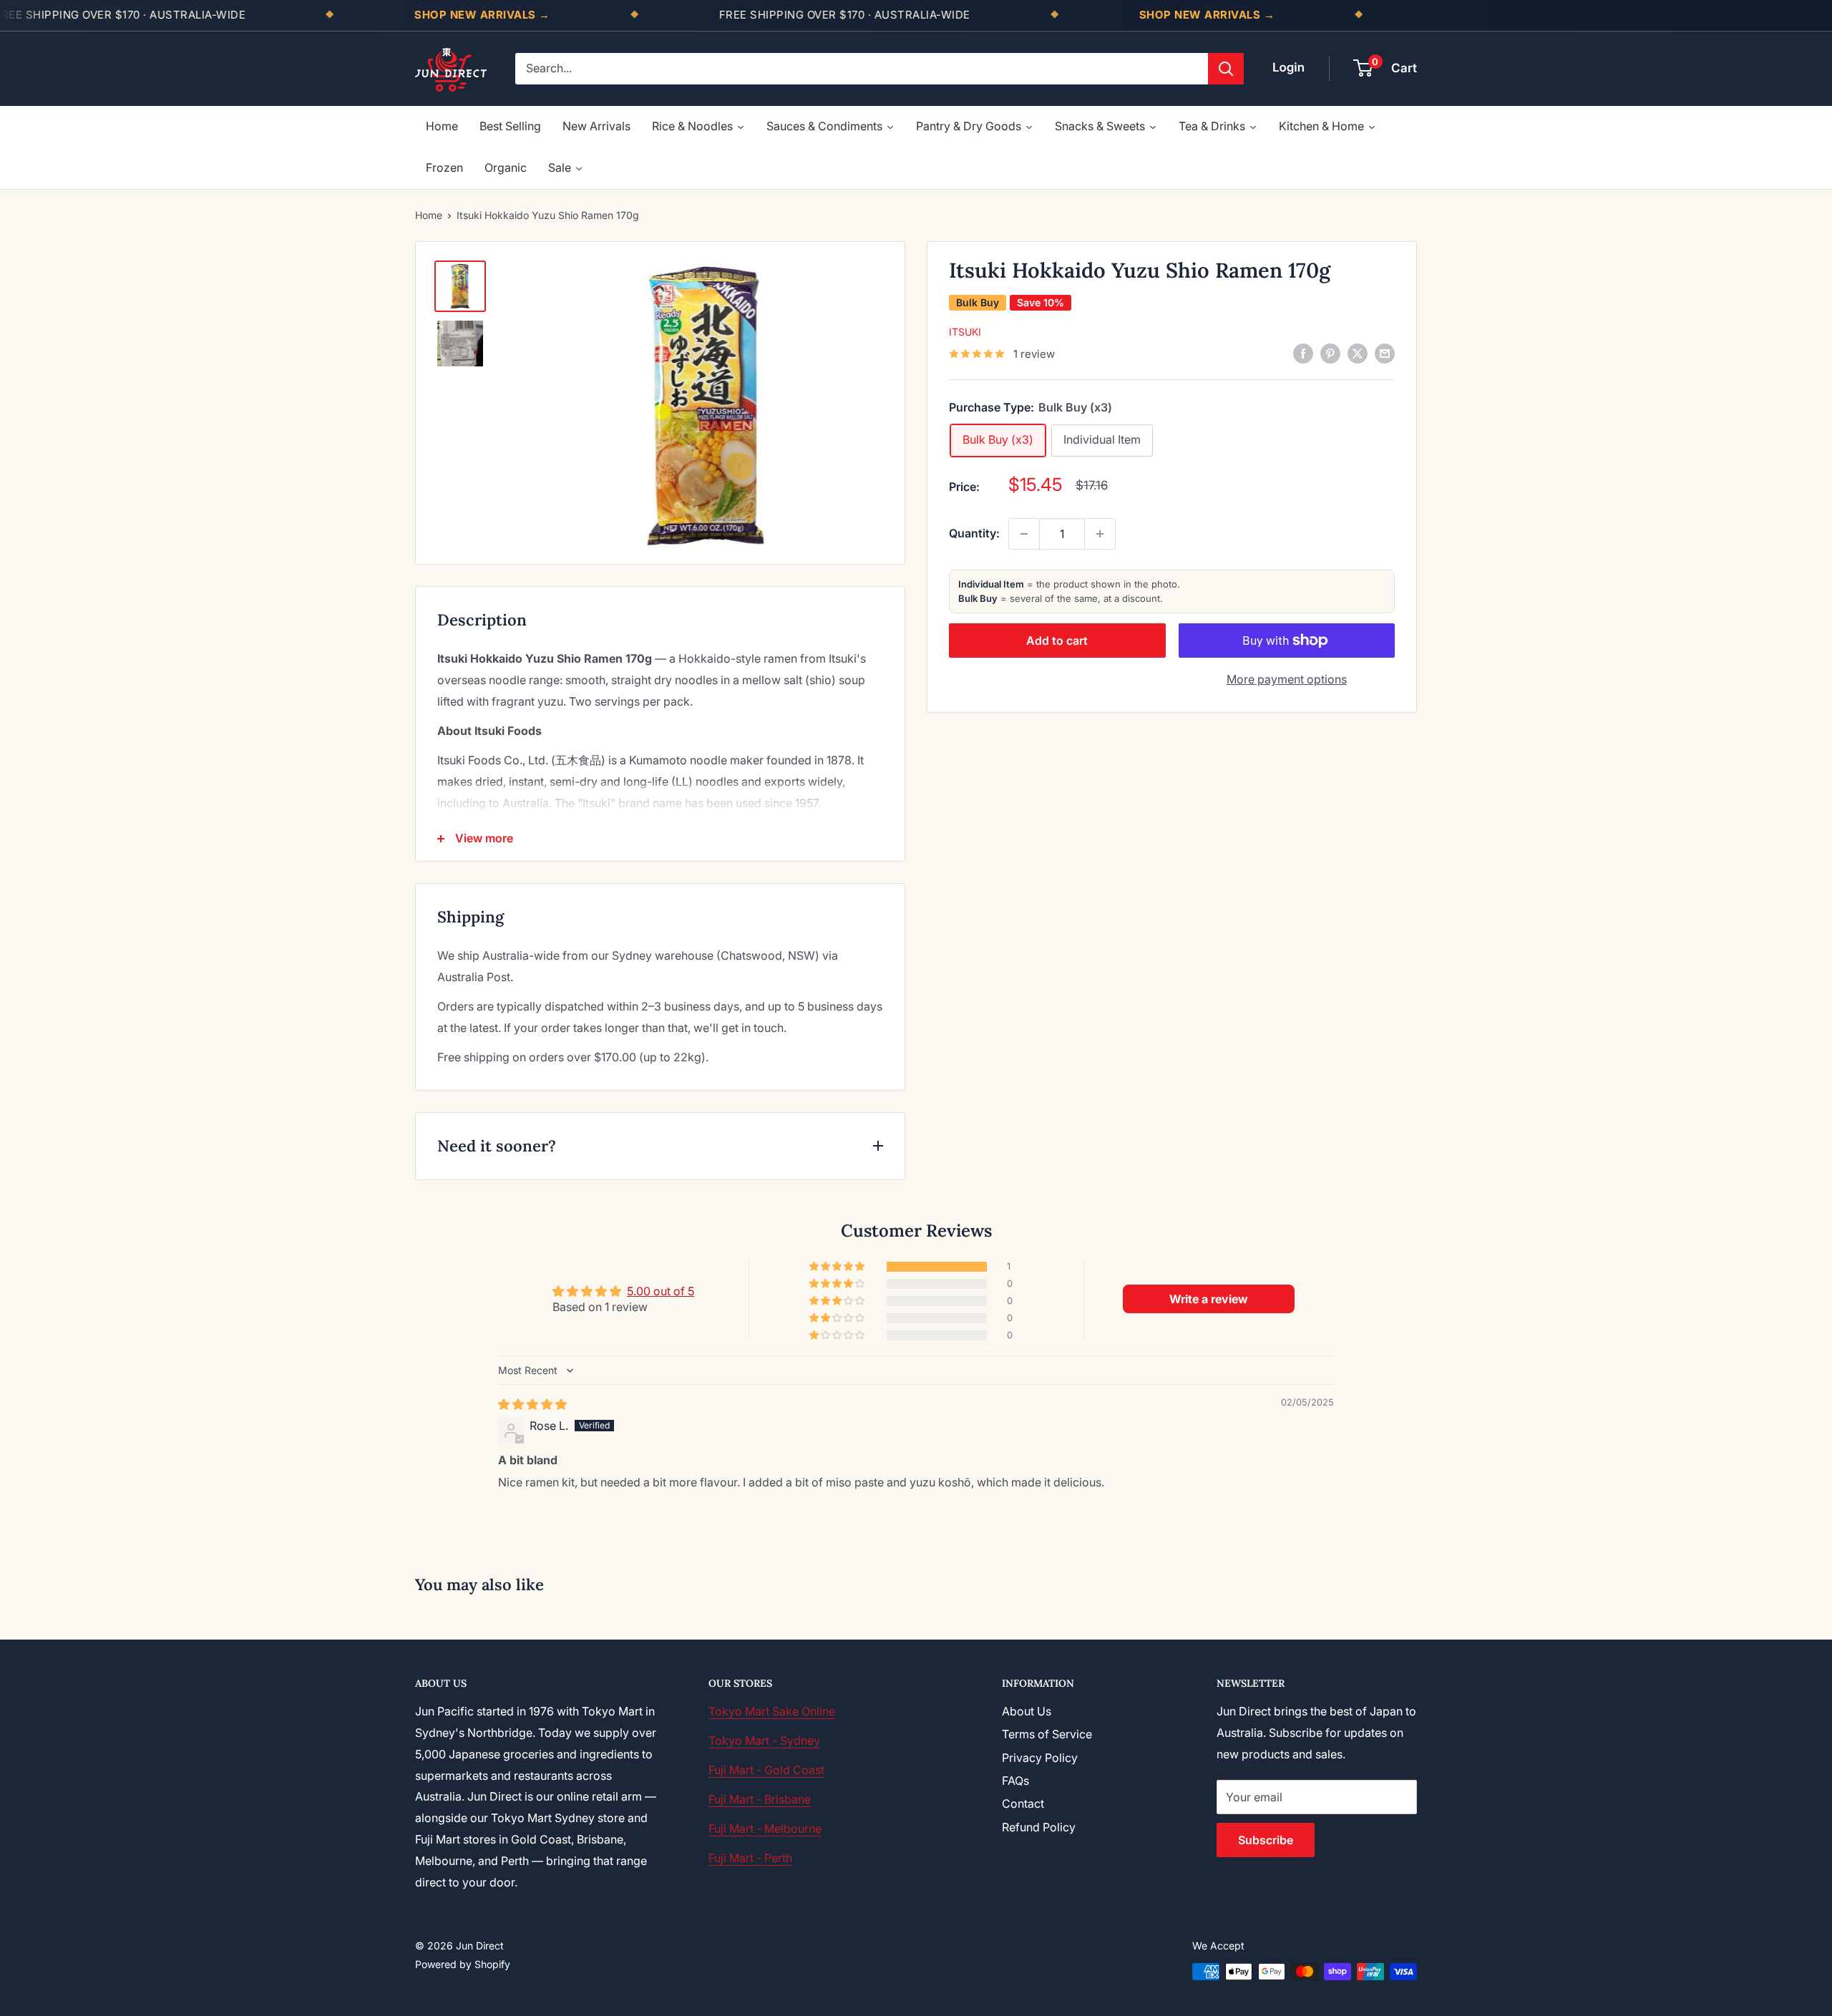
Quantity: (974, 533)
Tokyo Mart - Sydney (764, 1740)
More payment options (1287, 679)
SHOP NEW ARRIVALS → (482, 15)
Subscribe (1266, 1840)
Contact (1023, 1803)
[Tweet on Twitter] (1358, 353)
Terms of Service (1047, 1734)
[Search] (1226, 69)
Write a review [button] (1209, 1299)
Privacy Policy (1040, 1758)
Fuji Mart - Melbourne (765, 1828)
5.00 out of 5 (661, 1291)
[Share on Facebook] (1303, 353)
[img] (532, 1404)
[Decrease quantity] (1024, 534)
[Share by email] (1385, 353)
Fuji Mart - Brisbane (760, 1799)
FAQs (1015, 1781)
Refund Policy (1039, 1827)
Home (429, 215)
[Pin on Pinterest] (1330, 353)
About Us (1027, 1711)
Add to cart (1057, 641)
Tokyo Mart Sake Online (772, 1711)
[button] (838, 1267)
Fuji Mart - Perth (750, 1858)
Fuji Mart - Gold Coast (766, 1770)
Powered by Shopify (463, 1964)
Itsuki (965, 332)
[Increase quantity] (1100, 534)
